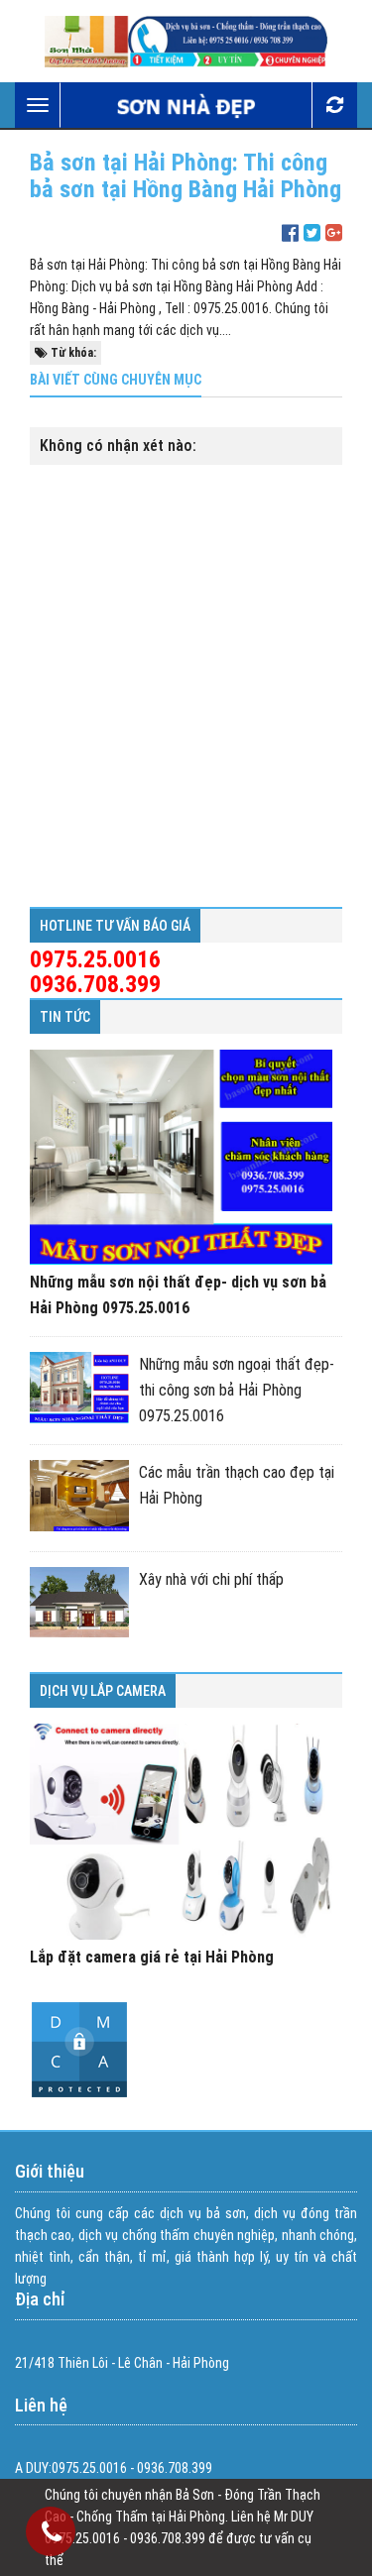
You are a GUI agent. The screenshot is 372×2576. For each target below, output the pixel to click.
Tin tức (65, 1017)
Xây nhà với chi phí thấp (211, 1579)
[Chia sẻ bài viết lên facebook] (290, 233)
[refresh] (334, 105)
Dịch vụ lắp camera (103, 1691)
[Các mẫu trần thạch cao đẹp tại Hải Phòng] (79, 1495)
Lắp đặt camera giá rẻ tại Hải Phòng (152, 1957)
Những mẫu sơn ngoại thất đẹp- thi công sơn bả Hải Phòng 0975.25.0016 (237, 1390)
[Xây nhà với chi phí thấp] (79, 1602)
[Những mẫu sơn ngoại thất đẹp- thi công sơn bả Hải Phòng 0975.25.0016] (79, 1387)
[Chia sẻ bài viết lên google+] (334, 233)
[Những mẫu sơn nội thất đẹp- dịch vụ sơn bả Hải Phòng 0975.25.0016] (181, 1158)
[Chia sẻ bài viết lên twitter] (312, 233)
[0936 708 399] (52, 2535)
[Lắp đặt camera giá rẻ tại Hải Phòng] (181, 1832)
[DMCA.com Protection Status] (79, 2094)
